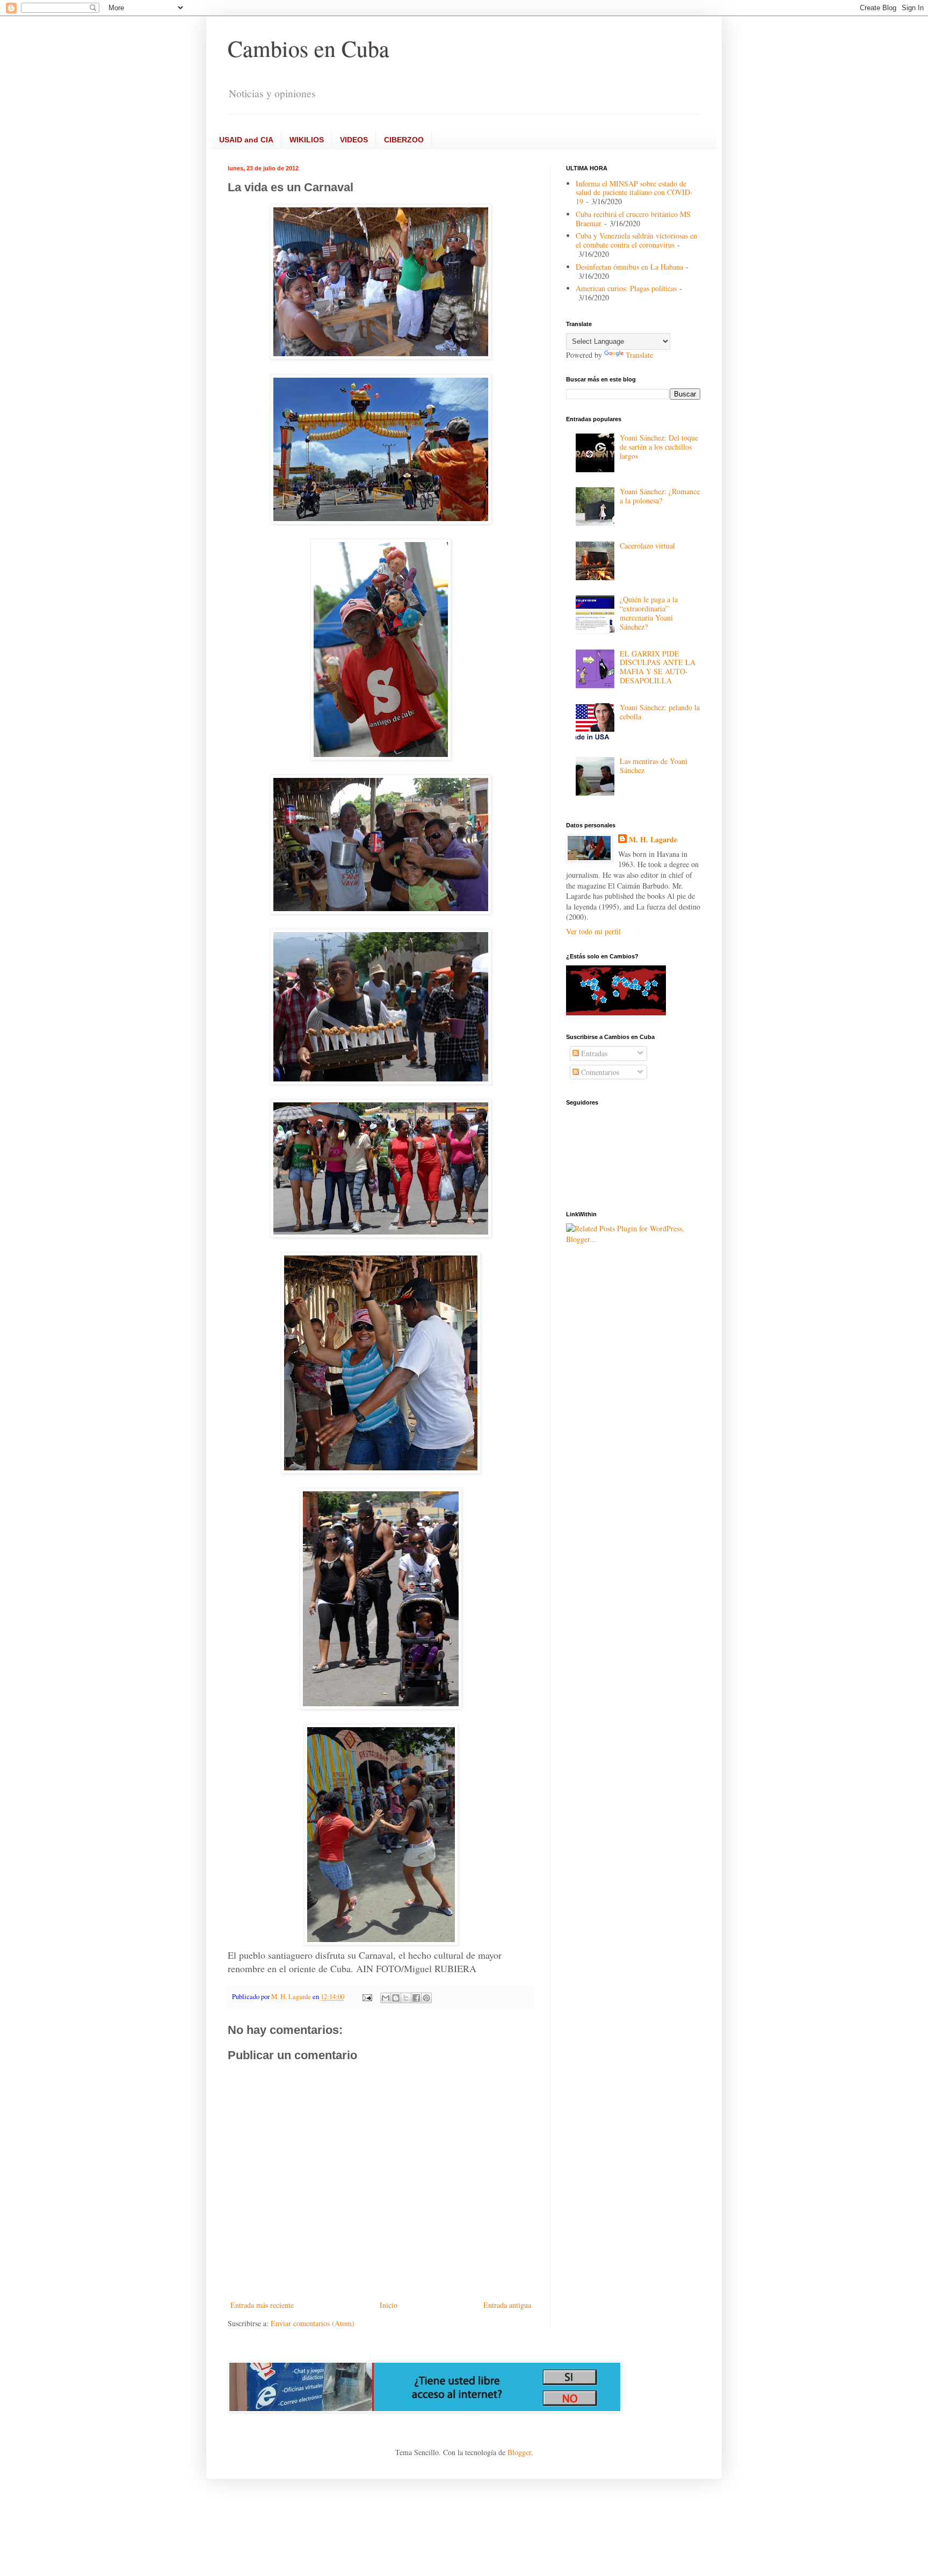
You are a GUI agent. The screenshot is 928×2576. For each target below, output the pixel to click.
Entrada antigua (507, 2305)
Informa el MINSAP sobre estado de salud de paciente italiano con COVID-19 (634, 193)
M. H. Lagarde (653, 840)
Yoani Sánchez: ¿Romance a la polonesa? (660, 496)
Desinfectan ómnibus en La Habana (629, 267)
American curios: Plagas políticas (626, 288)
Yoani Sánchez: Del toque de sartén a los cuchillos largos (659, 447)
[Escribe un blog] (396, 1998)
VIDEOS (354, 140)
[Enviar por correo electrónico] (386, 1998)
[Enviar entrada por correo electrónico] (367, 1997)
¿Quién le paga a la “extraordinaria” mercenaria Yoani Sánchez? (649, 613)
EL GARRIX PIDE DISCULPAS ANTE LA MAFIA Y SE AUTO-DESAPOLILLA (658, 667)
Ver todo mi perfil (593, 931)
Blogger (519, 2452)
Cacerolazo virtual (647, 546)
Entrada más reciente (262, 2305)
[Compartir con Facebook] (416, 1998)
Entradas (593, 1053)
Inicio (389, 2305)
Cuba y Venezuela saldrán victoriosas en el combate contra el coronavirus (636, 240)
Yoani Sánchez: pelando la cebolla (660, 712)
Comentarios (599, 1072)
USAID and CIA (246, 140)
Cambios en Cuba (309, 48)
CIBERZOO (404, 140)
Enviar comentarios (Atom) (313, 2323)
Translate (639, 355)
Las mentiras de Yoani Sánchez (654, 766)
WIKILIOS (307, 140)
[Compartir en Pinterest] (426, 1998)
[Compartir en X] (406, 1998)
